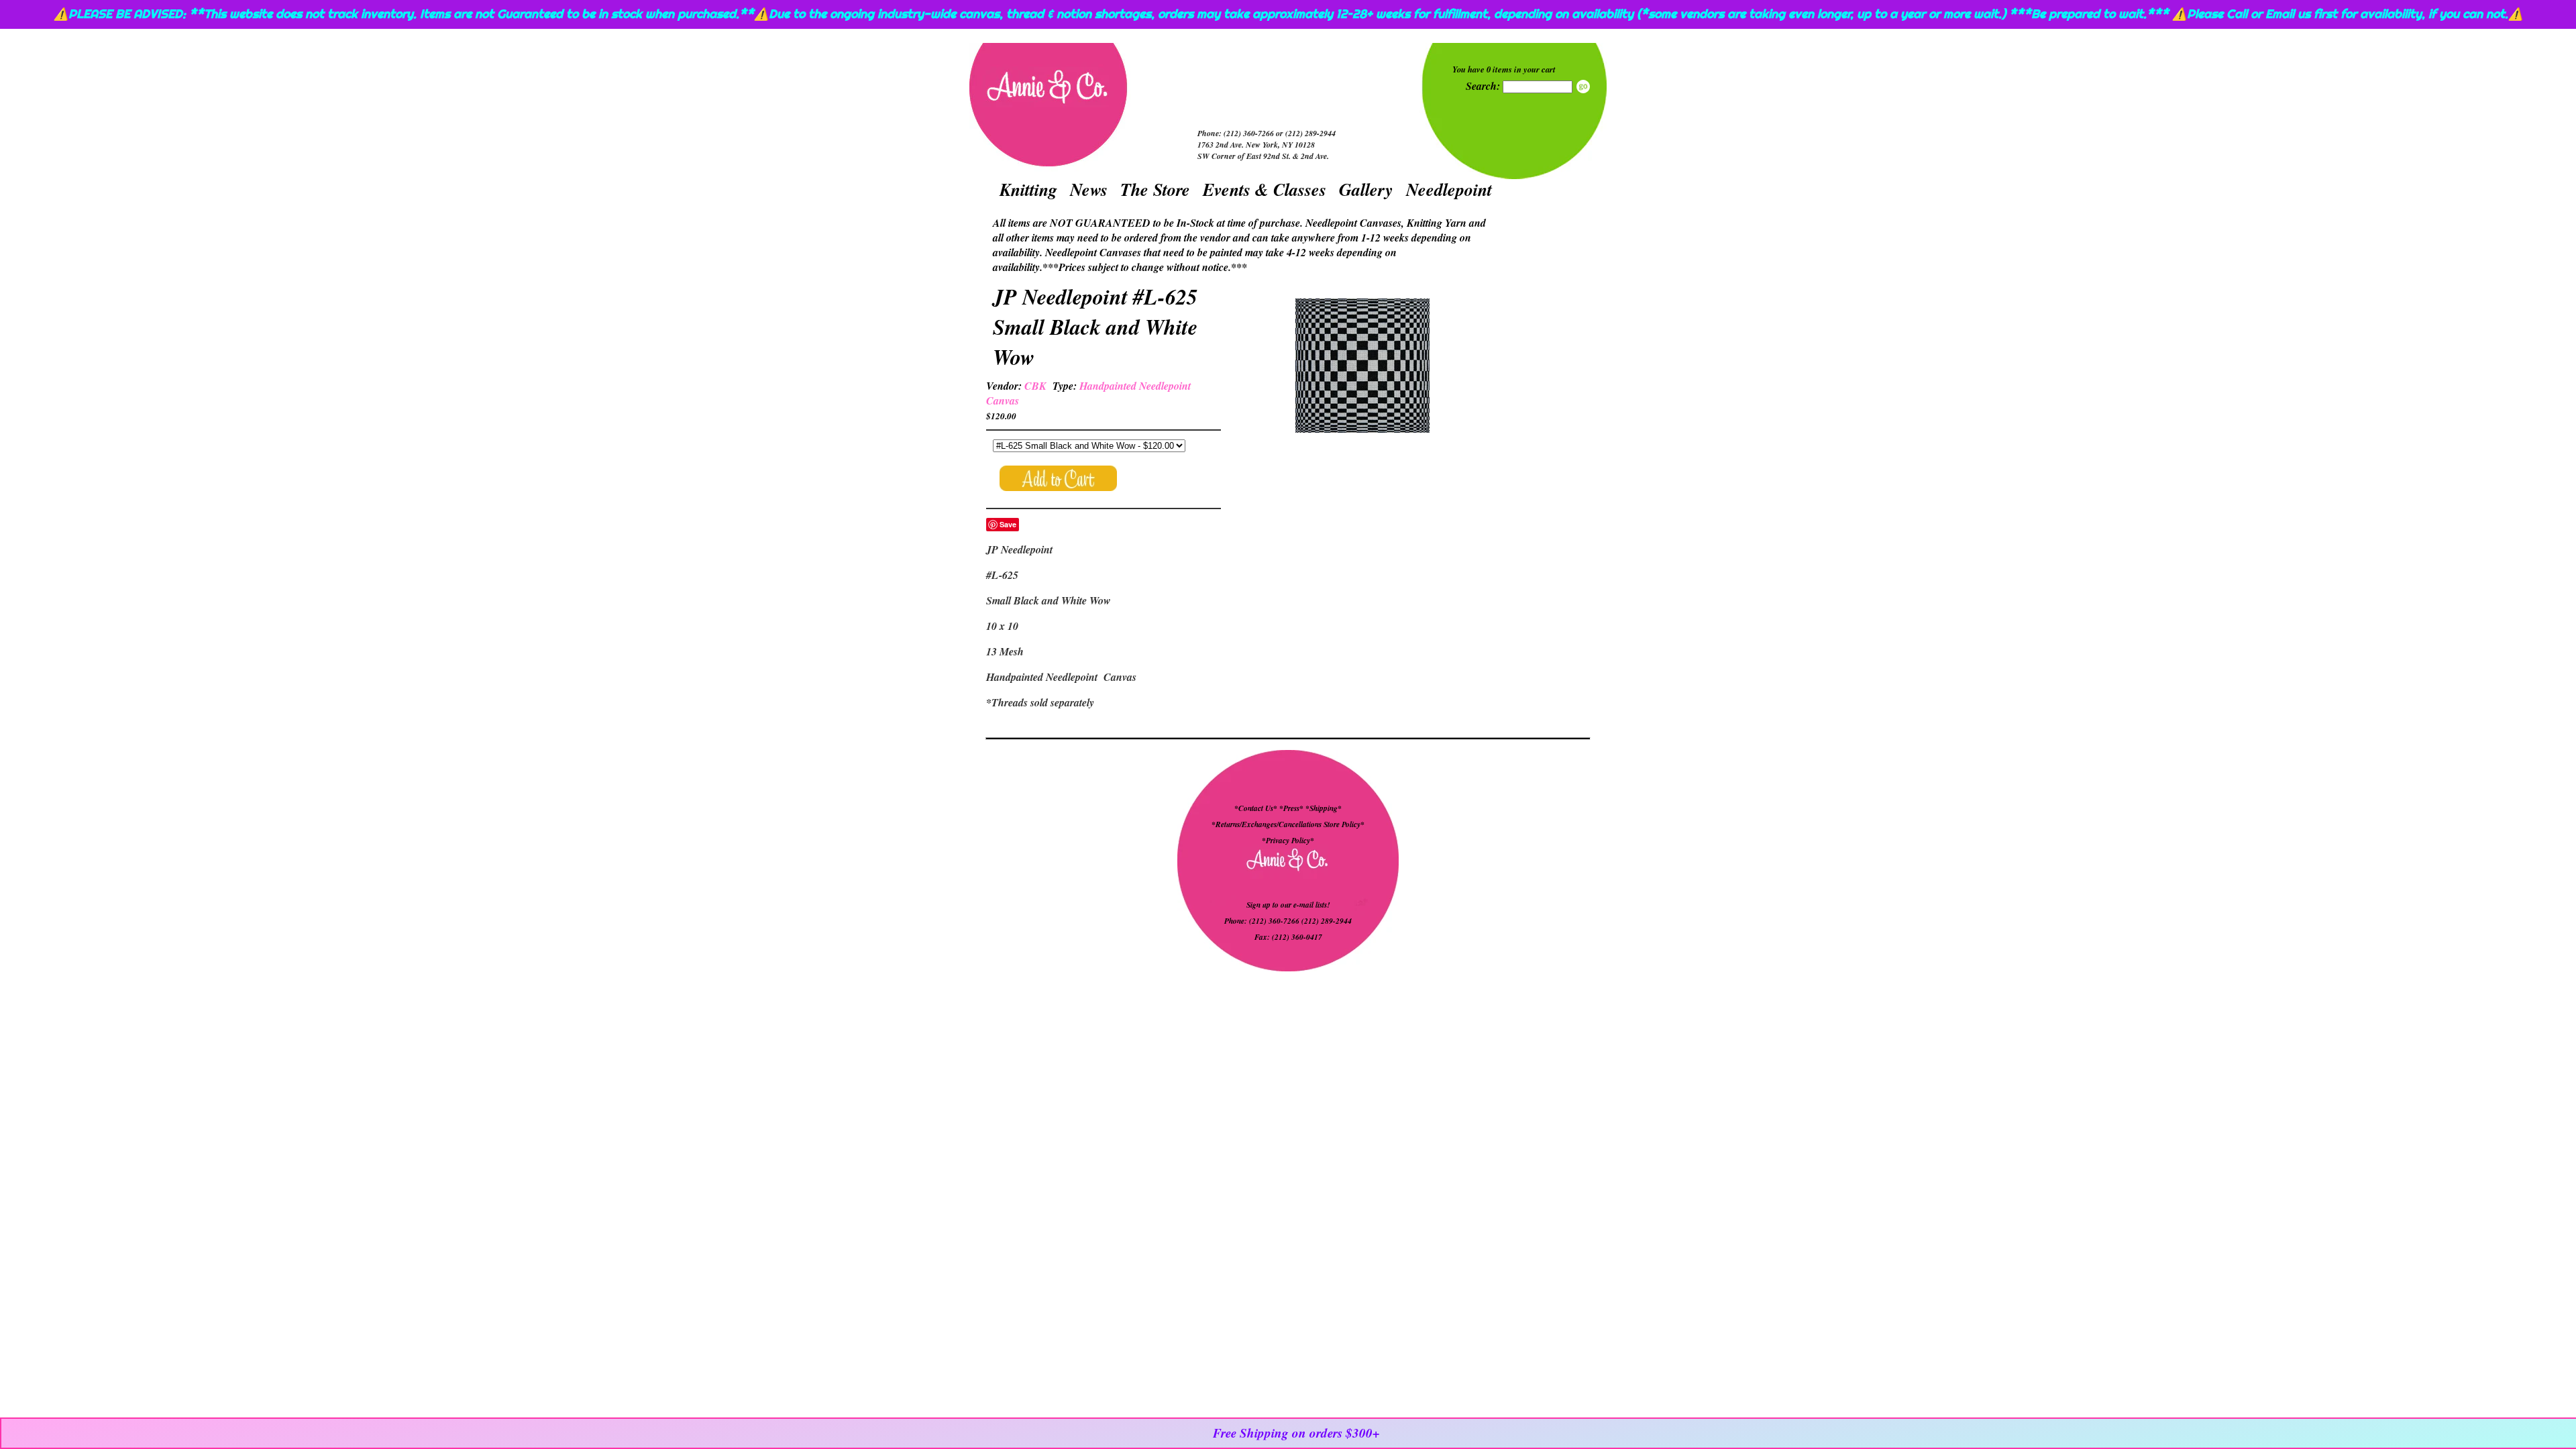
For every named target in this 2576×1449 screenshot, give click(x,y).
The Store (1155, 189)
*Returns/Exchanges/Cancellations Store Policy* (1288, 824)
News (1089, 189)
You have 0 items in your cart (1504, 69)
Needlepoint (1449, 189)
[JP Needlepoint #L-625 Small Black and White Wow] (1362, 367)
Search (1583, 87)
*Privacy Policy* (1288, 841)
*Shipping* (1324, 808)
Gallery (1366, 189)
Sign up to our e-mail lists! (1288, 905)
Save (1008, 524)
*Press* (1292, 808)
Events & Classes (1265, 189)
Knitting (1028, 189)
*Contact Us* (1256, 808)
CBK (1035, 386)
